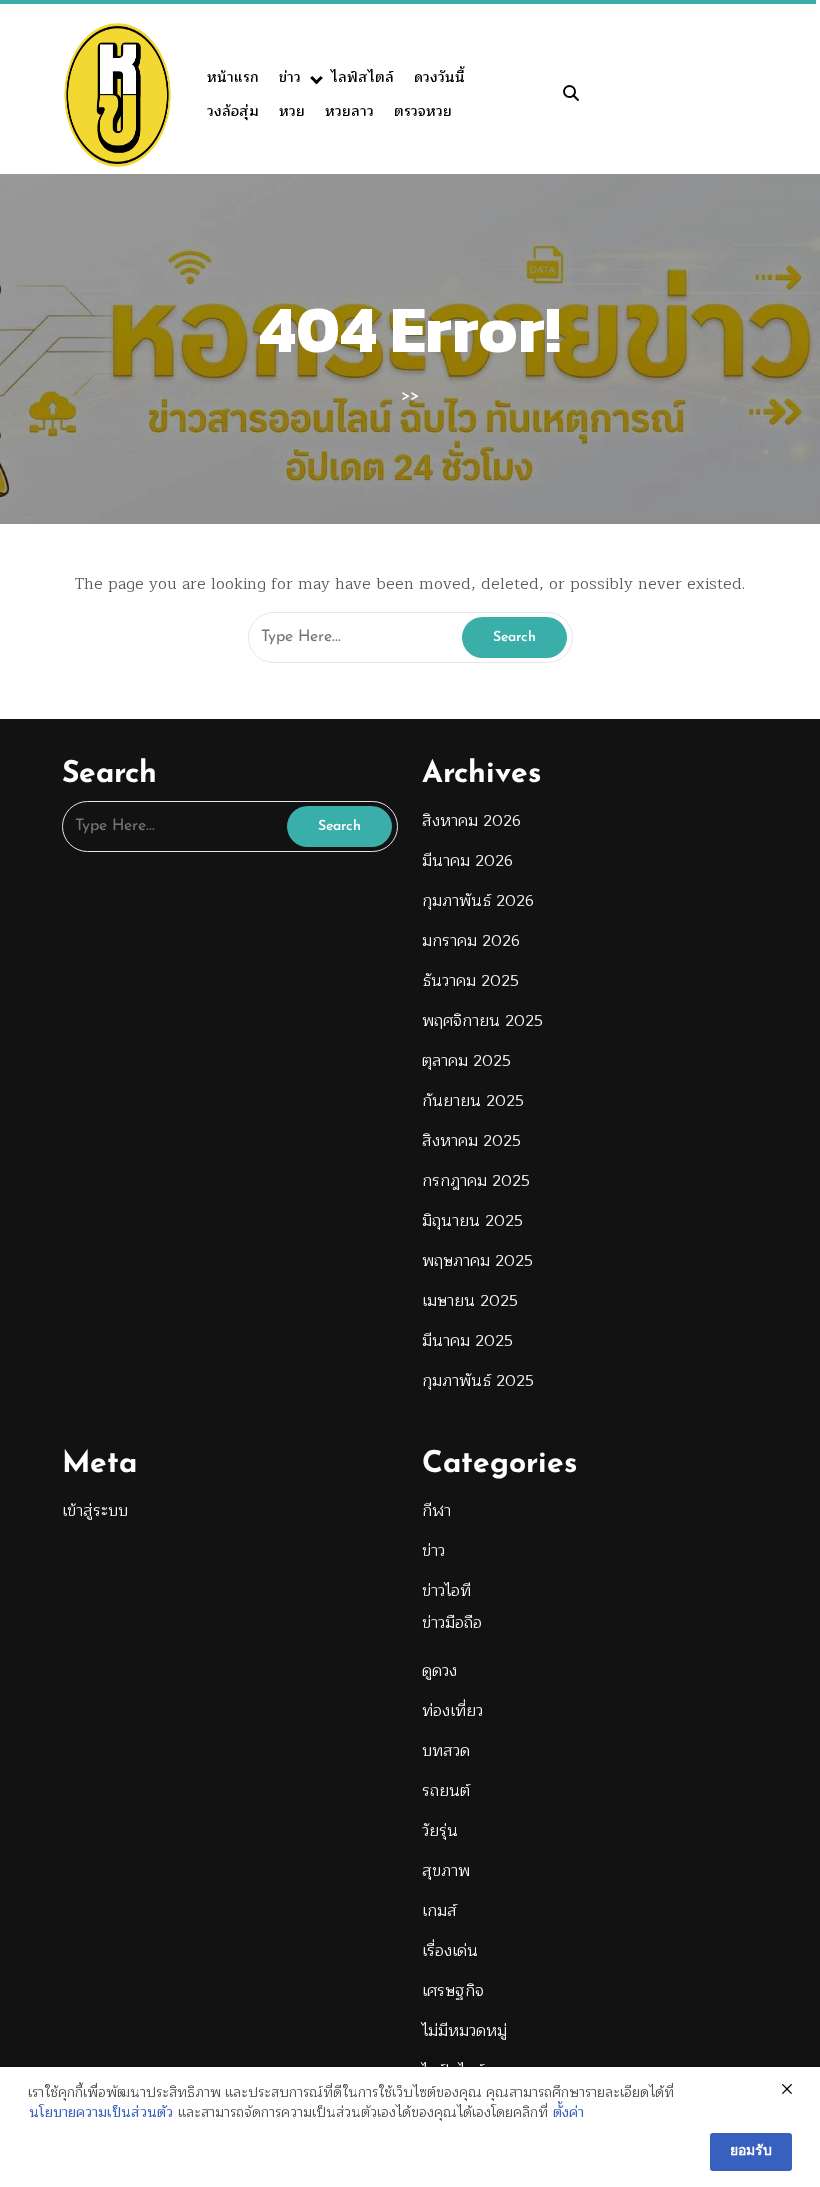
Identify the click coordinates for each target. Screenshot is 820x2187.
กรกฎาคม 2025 (476, 1181)
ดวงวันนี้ (439, 77)
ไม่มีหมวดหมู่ (464, 2031)
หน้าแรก (233, 77)
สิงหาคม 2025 (471, 1141)
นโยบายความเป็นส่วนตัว (101, 2113)
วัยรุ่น (440, 1831)
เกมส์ (439, 1911)
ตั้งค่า (568, 2113)
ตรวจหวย (423, 111)
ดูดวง (439, 1671)
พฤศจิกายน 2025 (482, 1021)
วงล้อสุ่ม (233, 111)
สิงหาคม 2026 (471, 821)
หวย (292, 111)
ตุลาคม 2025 (466, 1061)
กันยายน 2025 (473, 1101)
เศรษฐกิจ (453, 1991)
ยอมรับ (751, 2151)
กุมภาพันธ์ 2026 (478, 901)
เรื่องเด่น (450, 1951)
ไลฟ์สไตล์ (362, 77)
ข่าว (290, 77)
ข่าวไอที (446, 1591)
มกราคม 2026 (471, 941)
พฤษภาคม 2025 (477, 1261)
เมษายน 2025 (470, 1301)
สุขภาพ (446, 1871)
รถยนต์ (446, 1791)
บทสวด (446, 1751)
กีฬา (436, 1511)
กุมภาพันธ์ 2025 (478, 1381)
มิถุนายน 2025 (472, 1221)
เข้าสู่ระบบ (95, 1511)
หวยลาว (349, 111)
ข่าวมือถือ (452, 1623)
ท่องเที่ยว (452, 1711)
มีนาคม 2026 (467, 861)
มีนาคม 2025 (467, 1341)
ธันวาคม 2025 (470, 981)
